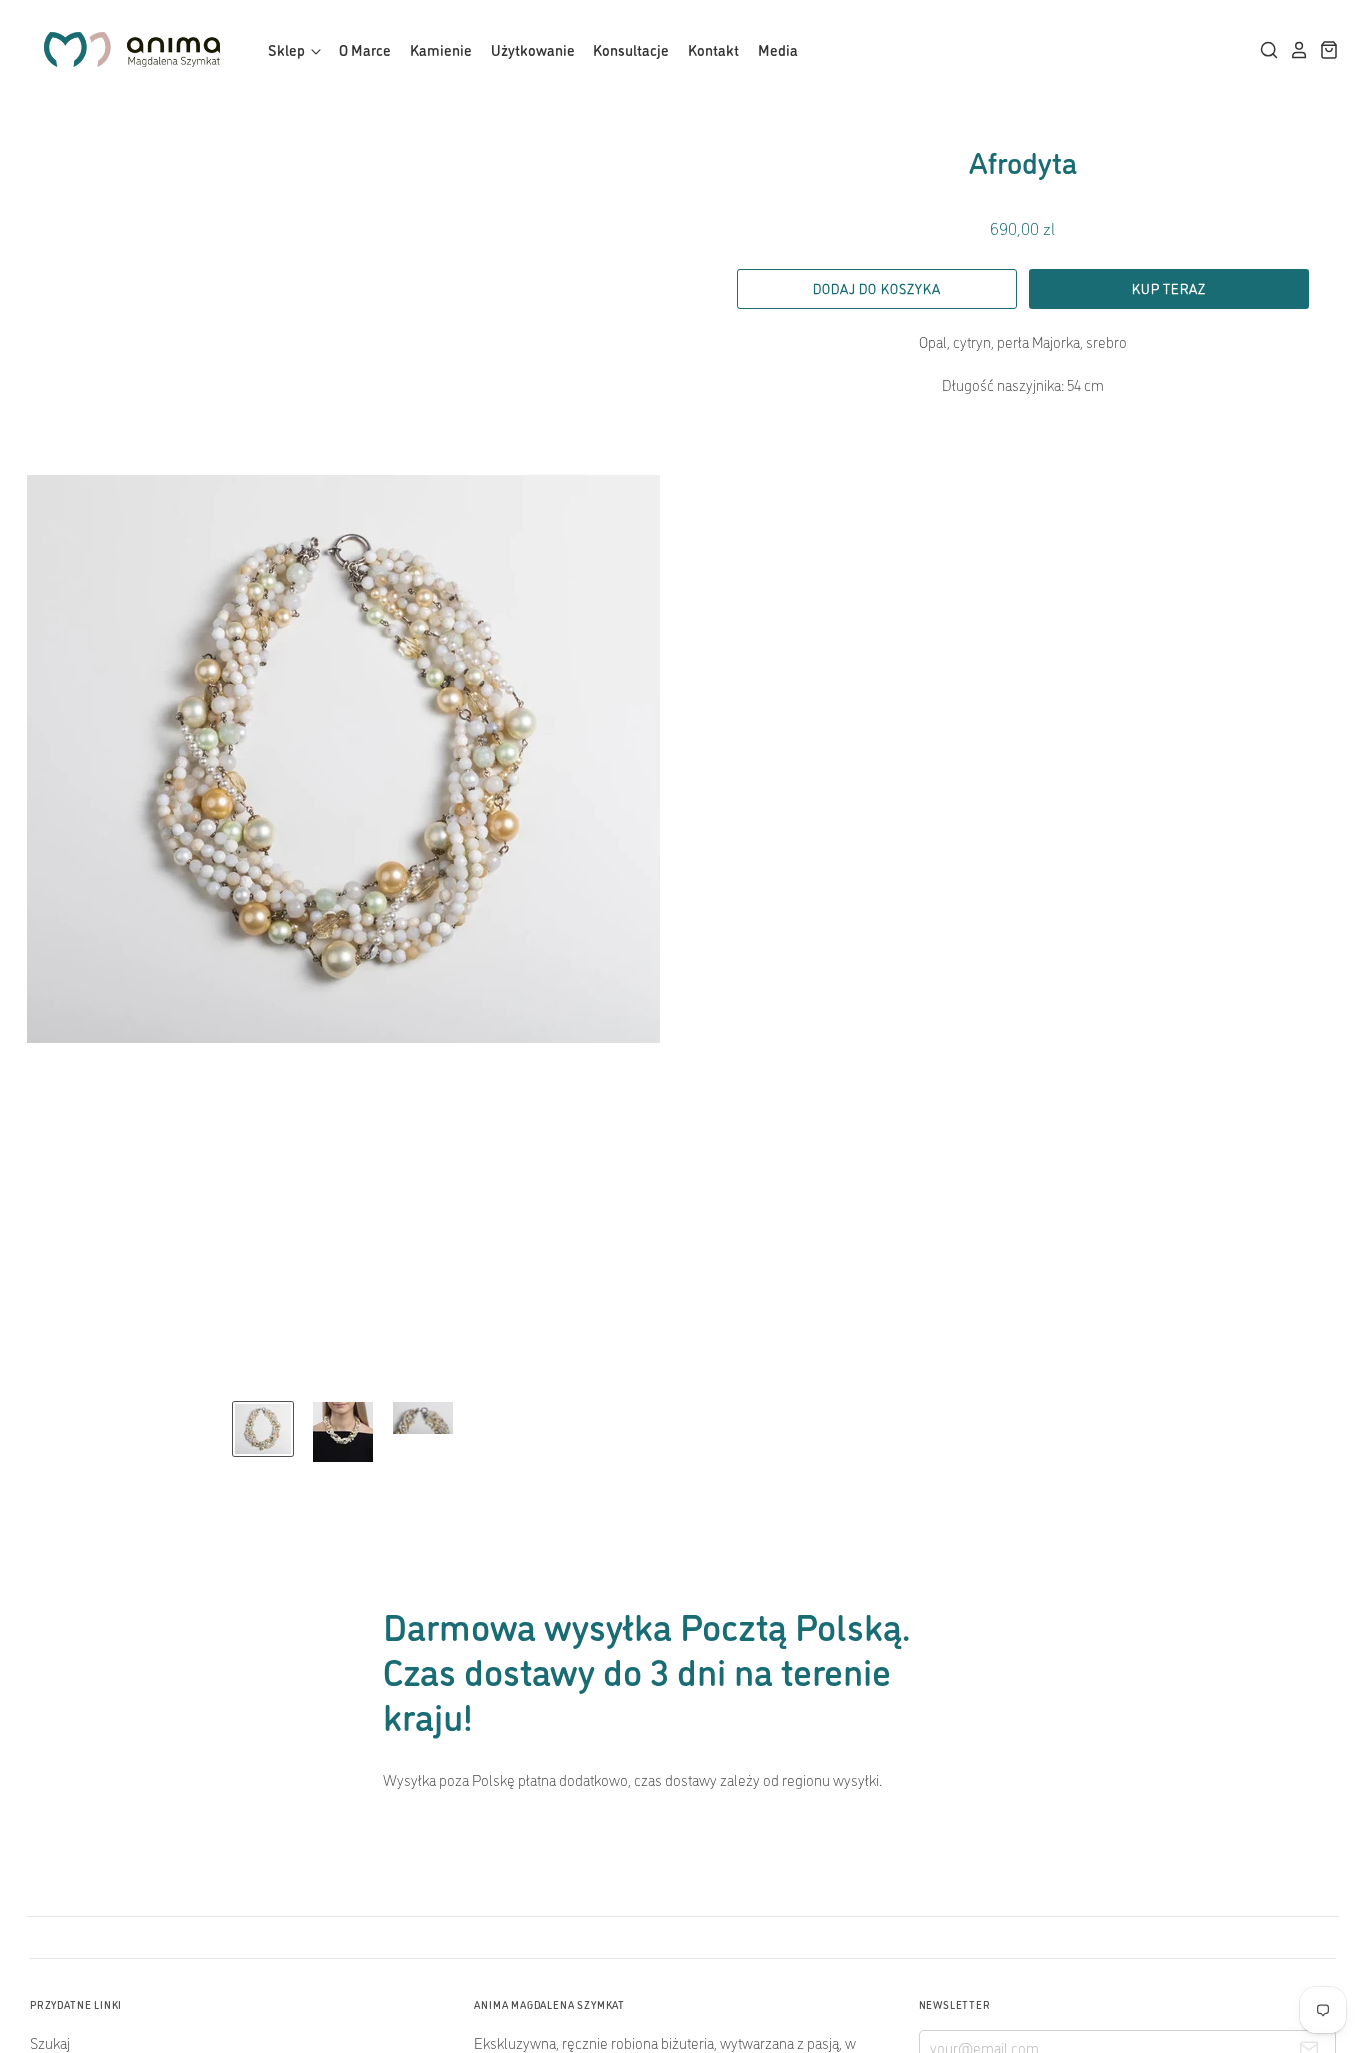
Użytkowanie (533, 49)
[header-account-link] (1294, 50)
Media (778, 49)
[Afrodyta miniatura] (263, 1429)
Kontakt (713, 49)
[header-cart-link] (1324, 50)
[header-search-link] (1264, 50)
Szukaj (50, 2042)
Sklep (288, 49)
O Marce (365, 49)
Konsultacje (631, 49)
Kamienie (441, 49)
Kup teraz (1168, 288)
